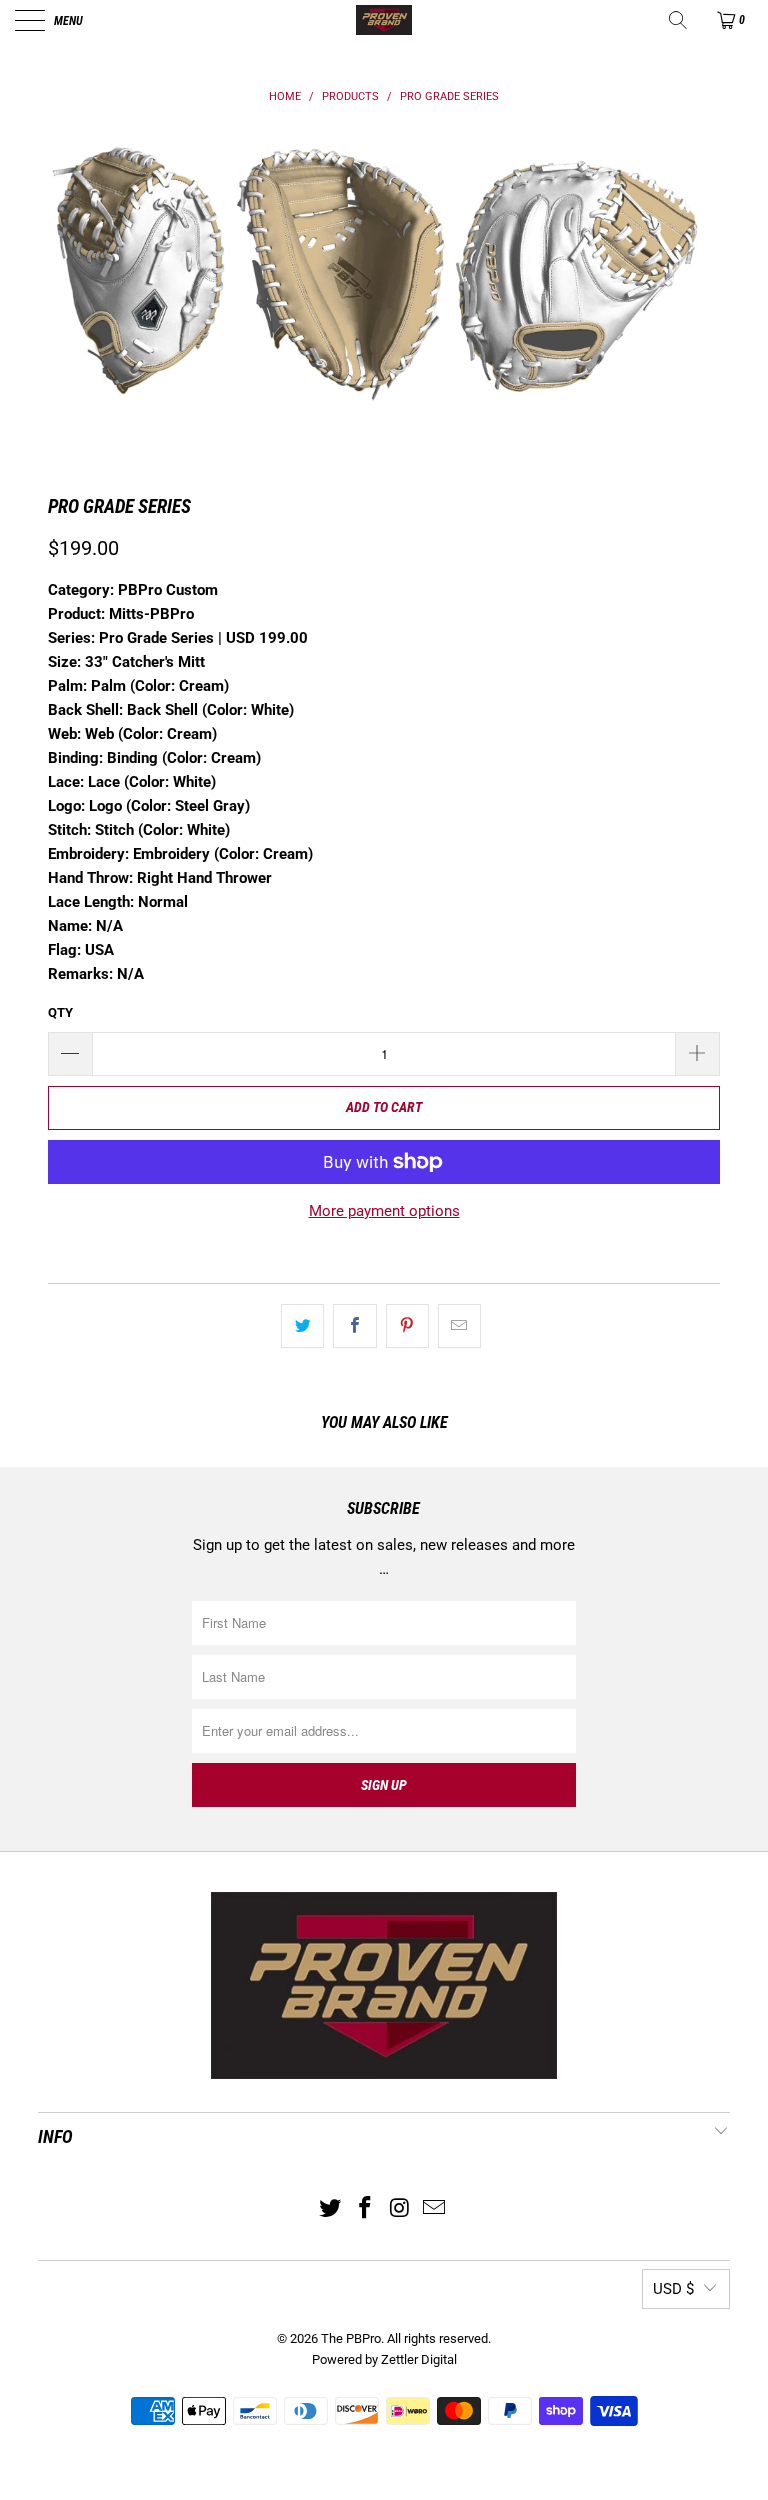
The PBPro (351, 2338)
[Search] (679, 20)
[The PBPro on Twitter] (331, 2209)
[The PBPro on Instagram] (401, 2209)
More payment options (384, 1211)
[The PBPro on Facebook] (366, 2209)
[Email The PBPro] (435, 2209)
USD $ (673, 2289)
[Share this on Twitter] (302, 1326)
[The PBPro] (384, 20)
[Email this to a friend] (459, 1326)
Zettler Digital (419, 2359)
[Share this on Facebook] (354, 1326)
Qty (60, 1012)
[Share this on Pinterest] (407, 1326)
